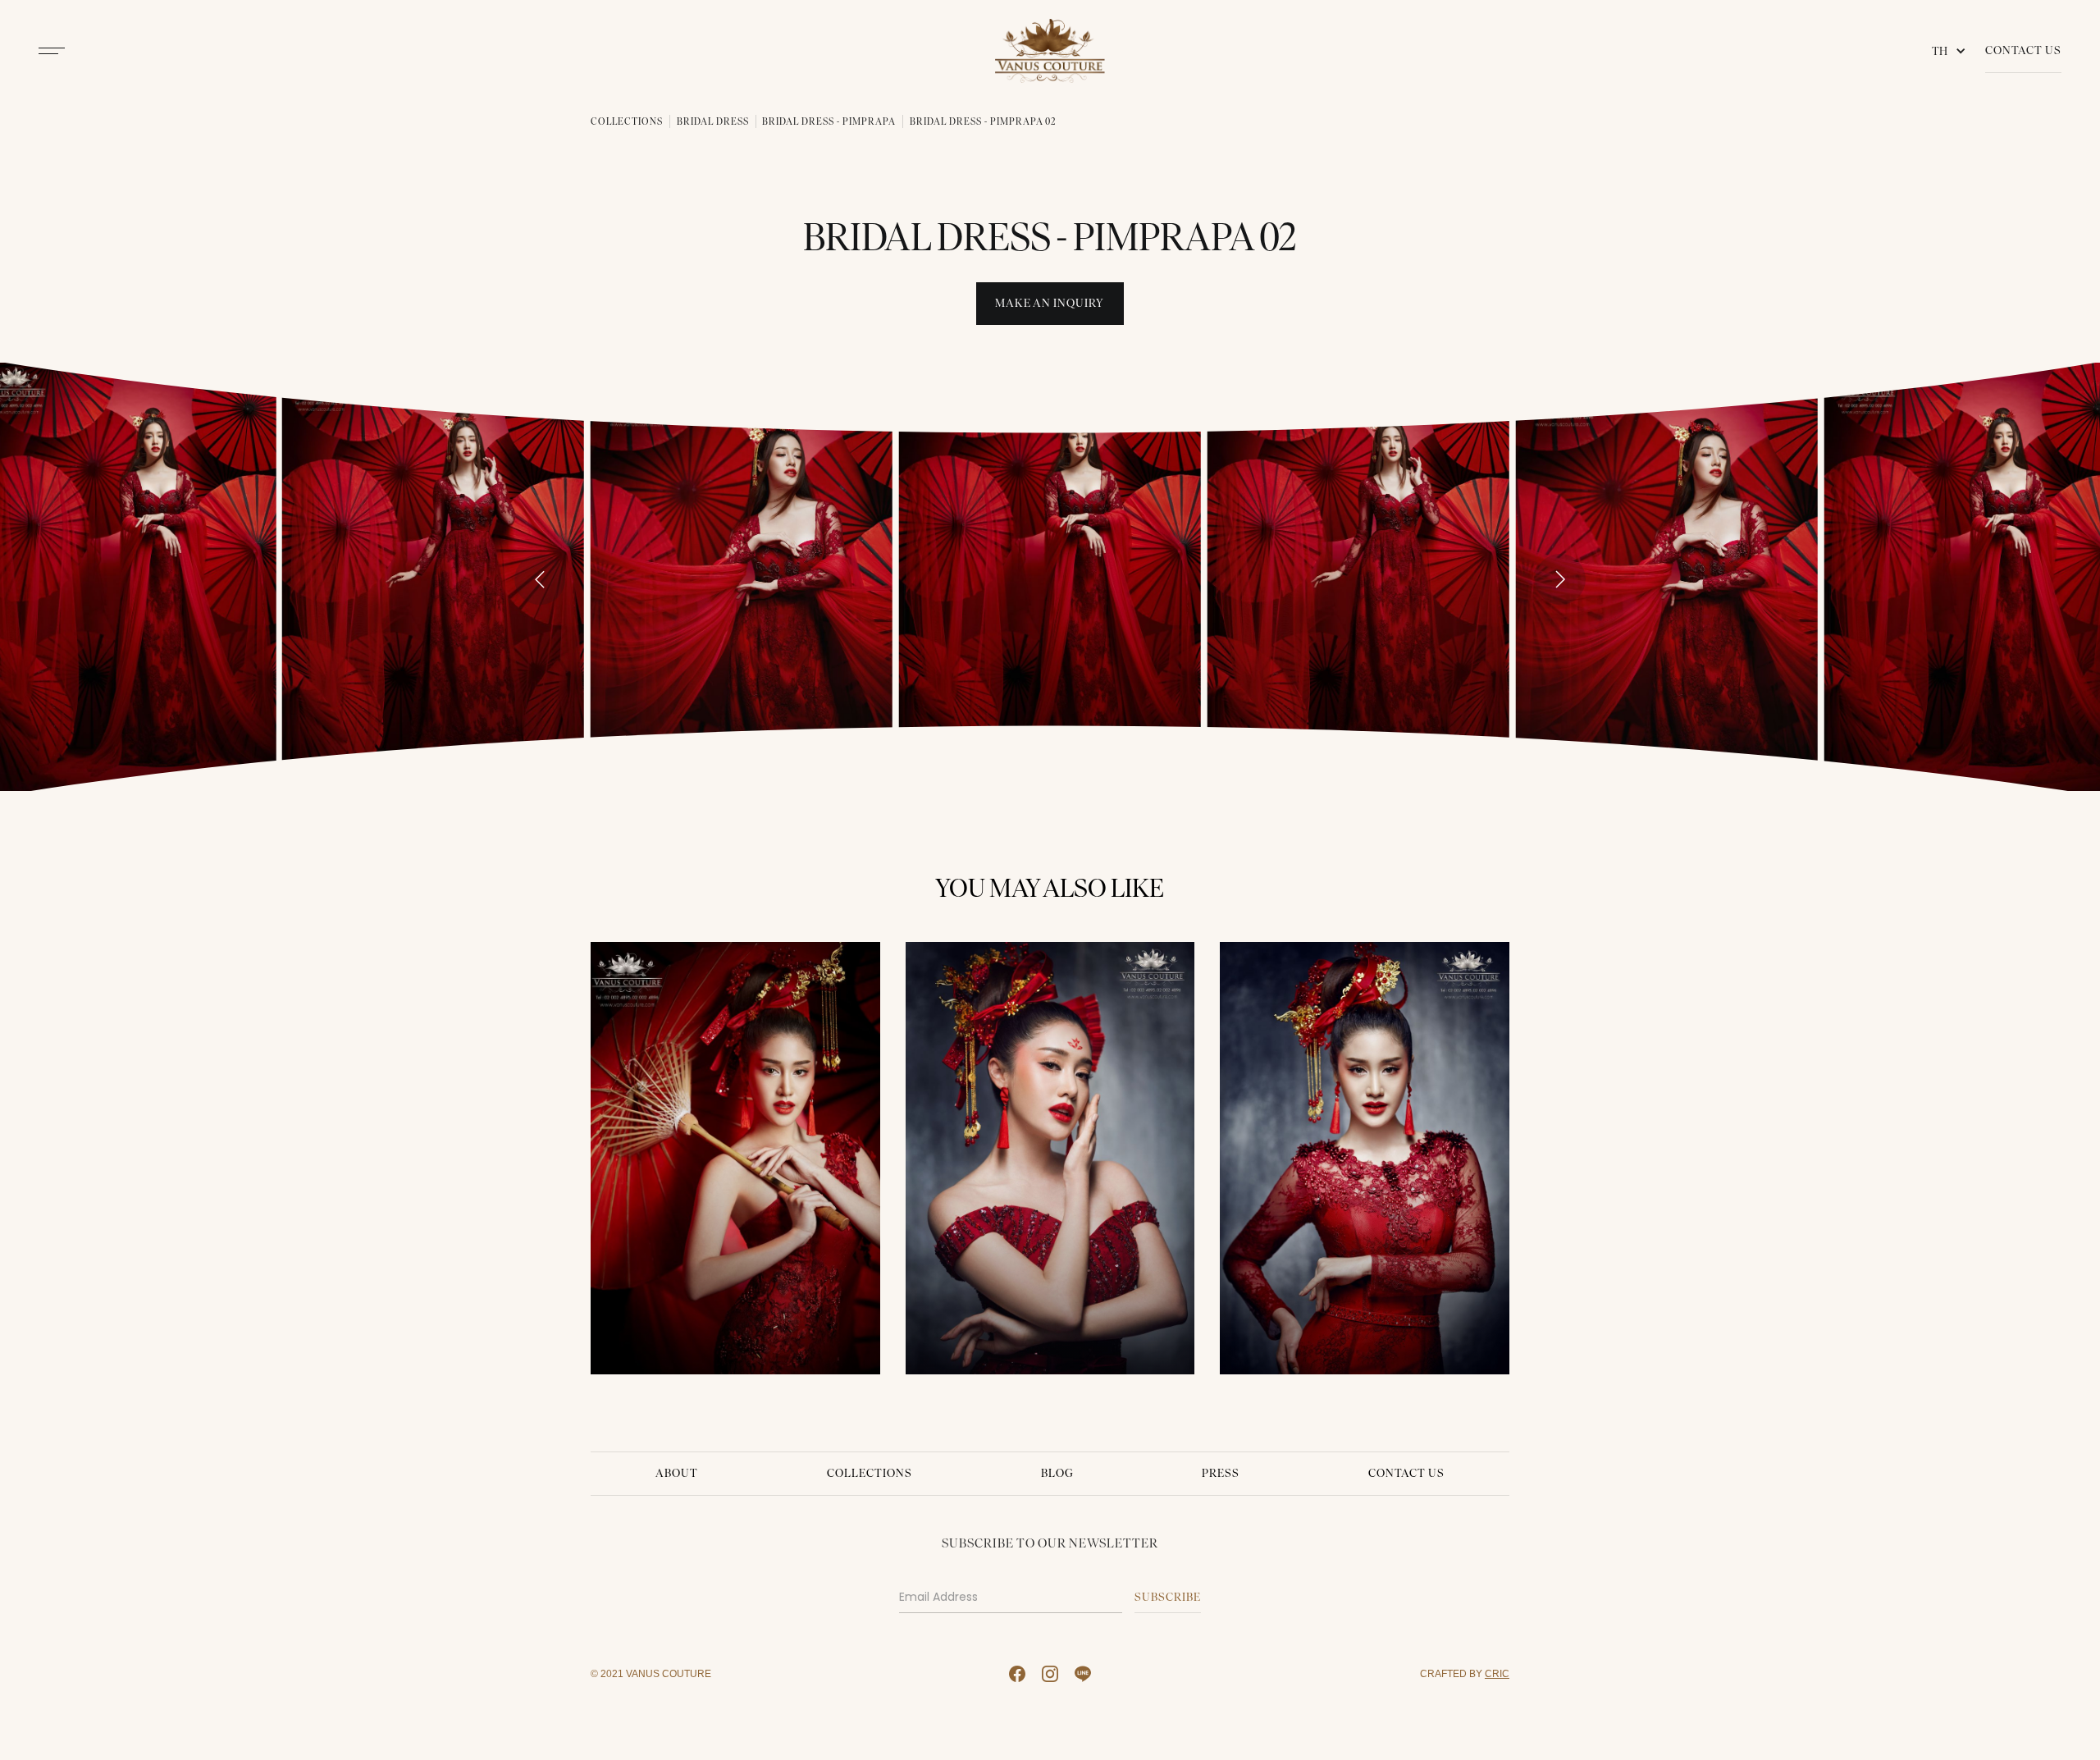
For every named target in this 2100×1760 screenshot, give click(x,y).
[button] (1952, 51)
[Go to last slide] (540, 579)
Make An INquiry (1050, 303)
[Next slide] (1560, 579)
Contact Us (2023, 50)
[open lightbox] (433, 576)
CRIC (1497, 1673)
